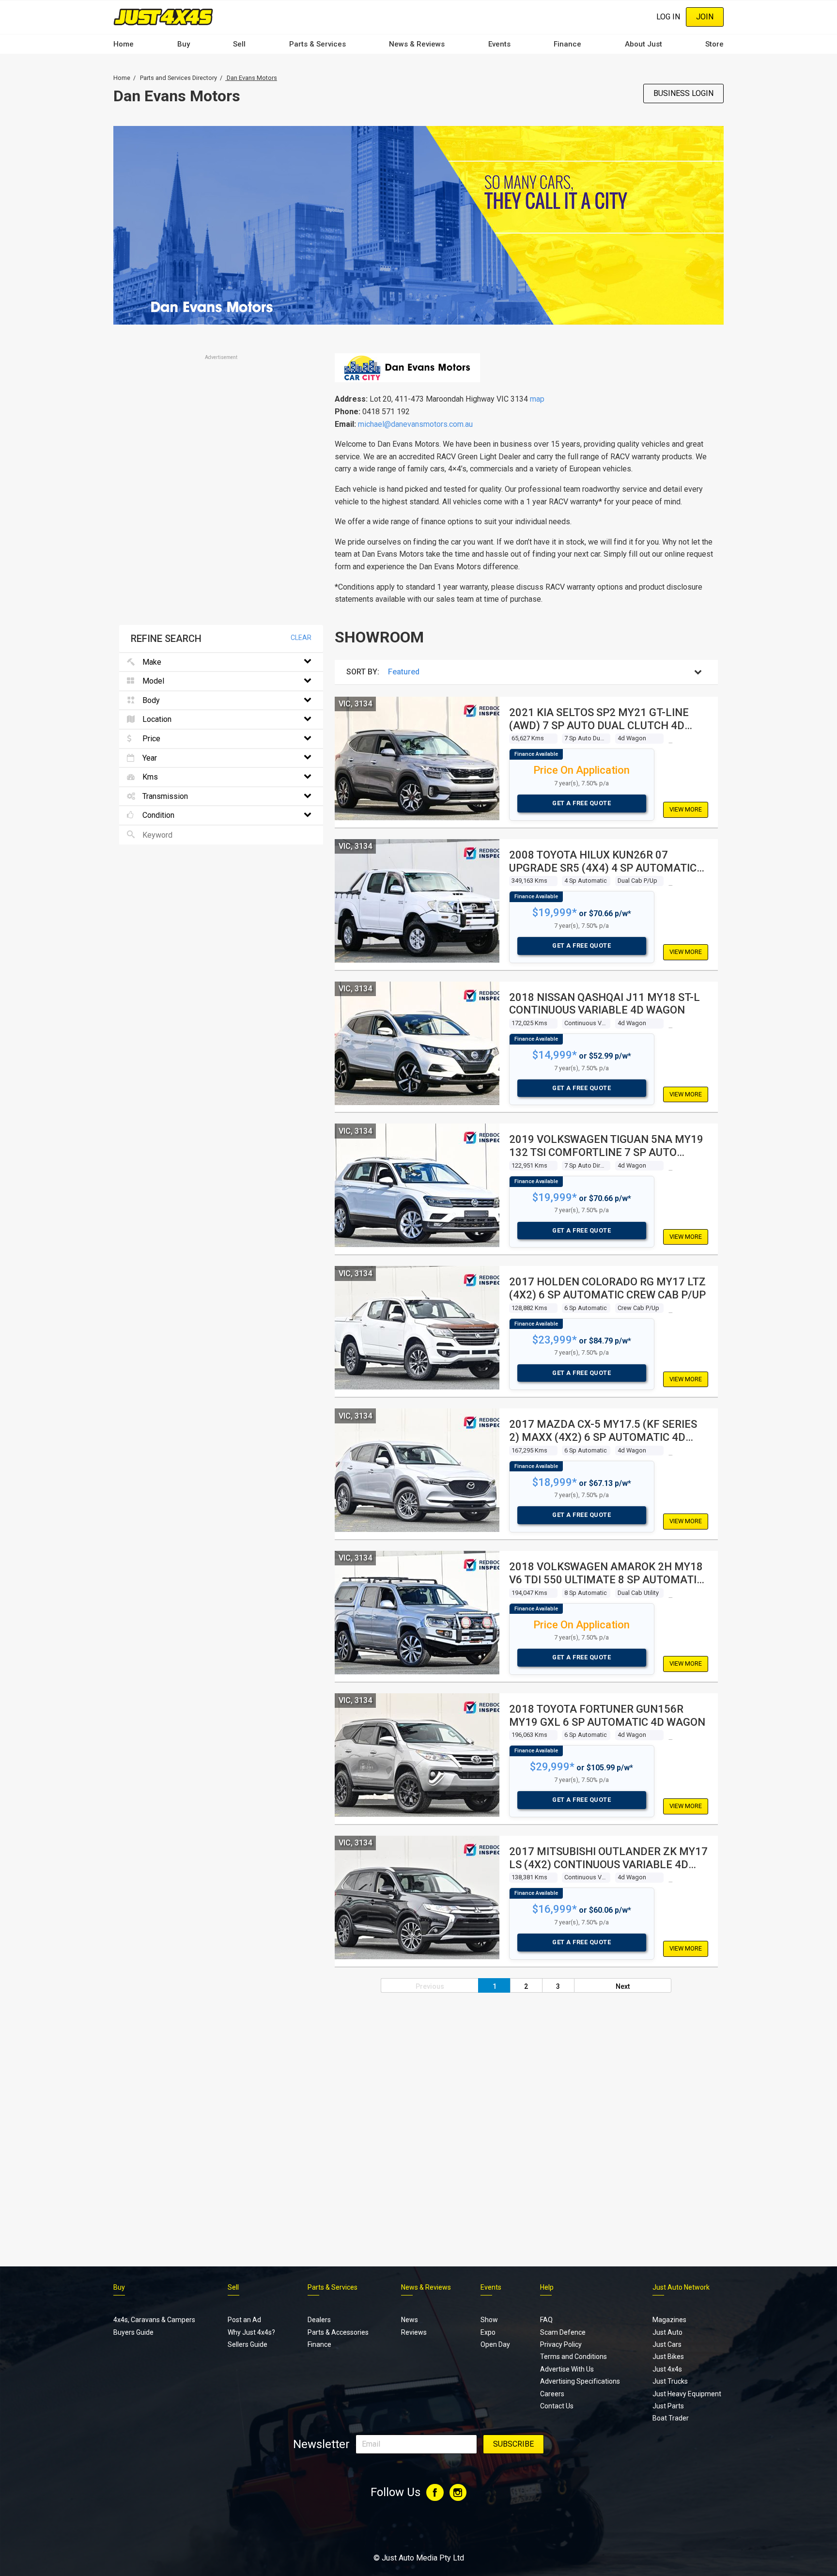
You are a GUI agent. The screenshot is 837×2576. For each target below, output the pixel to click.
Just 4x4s (667, 2369)
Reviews (414, 2332)
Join (705, 17)
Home (124, 44)
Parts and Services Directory (178, 78)
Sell (239, 44)
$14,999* (555, 1055)
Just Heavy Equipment (687, 2394)
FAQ (546, 2320)
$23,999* (555, 1340)
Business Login (683, 93)
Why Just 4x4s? (251, 2332)
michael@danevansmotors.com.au (415, 424)
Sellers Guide (248, 2344)
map (537, 399)
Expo (488, 2332)
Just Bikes (668, 2357)
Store (714, 44)
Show (489, 2320)
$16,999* (555, 1909)
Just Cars (667, 2344)
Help (547, 2287)
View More (686, 809)
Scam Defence (563, 2332)
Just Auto (667, 2332)
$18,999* (555, 1482)
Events (499, 44)
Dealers (319, 2320)
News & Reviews (417, 44)
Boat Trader (671, 2418)
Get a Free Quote (581, 803)
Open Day (495, 2344)
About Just (643, 44)
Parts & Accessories (338, 2332)
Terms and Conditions (573, 2357)
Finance (567, 44)
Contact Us (557, 2406)
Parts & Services (318, 44)
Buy (184, 44)
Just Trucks (670, 2381)
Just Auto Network (681, 2287)
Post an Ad (244, 2320)
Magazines (669, 2320)
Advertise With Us (567, 2369)
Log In (668, 17)
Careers (552, 2394)
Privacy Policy (561, 2344)
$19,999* (555, 913)
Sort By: (363, 672)
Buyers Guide (133, 2332)
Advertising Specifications (580, 2381)
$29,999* (552, 1767)
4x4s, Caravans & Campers (154, 2320)
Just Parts (668, 2406)
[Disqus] (418, 2119)
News (410, 2320)
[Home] (163, 17)
